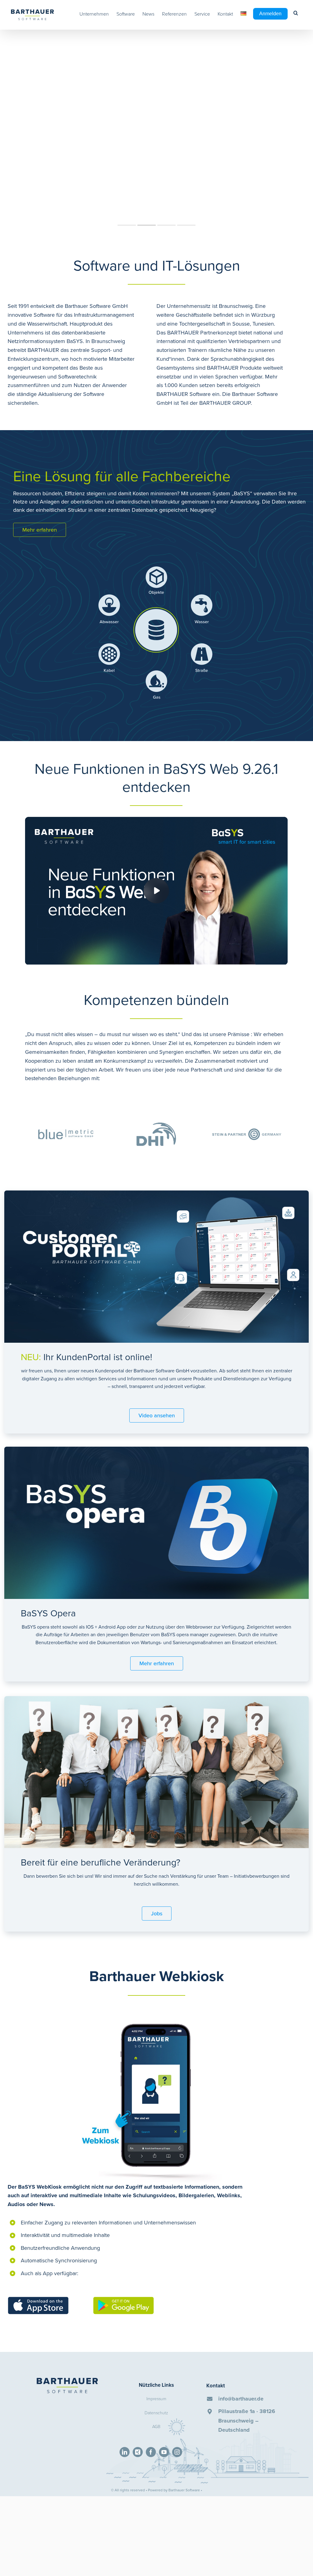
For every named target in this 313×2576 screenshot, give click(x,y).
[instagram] (177, 2452)
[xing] (138, 2452)
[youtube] (164, 2452)
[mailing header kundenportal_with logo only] (156, 1193)
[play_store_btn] (123, 2299)
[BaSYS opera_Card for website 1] (156, 1449)
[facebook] (151, 2452)
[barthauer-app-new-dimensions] (155, 2015)
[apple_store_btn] (38, 2299)
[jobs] (156, 1699)
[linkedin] (125, 2452)
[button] (296, 13)
